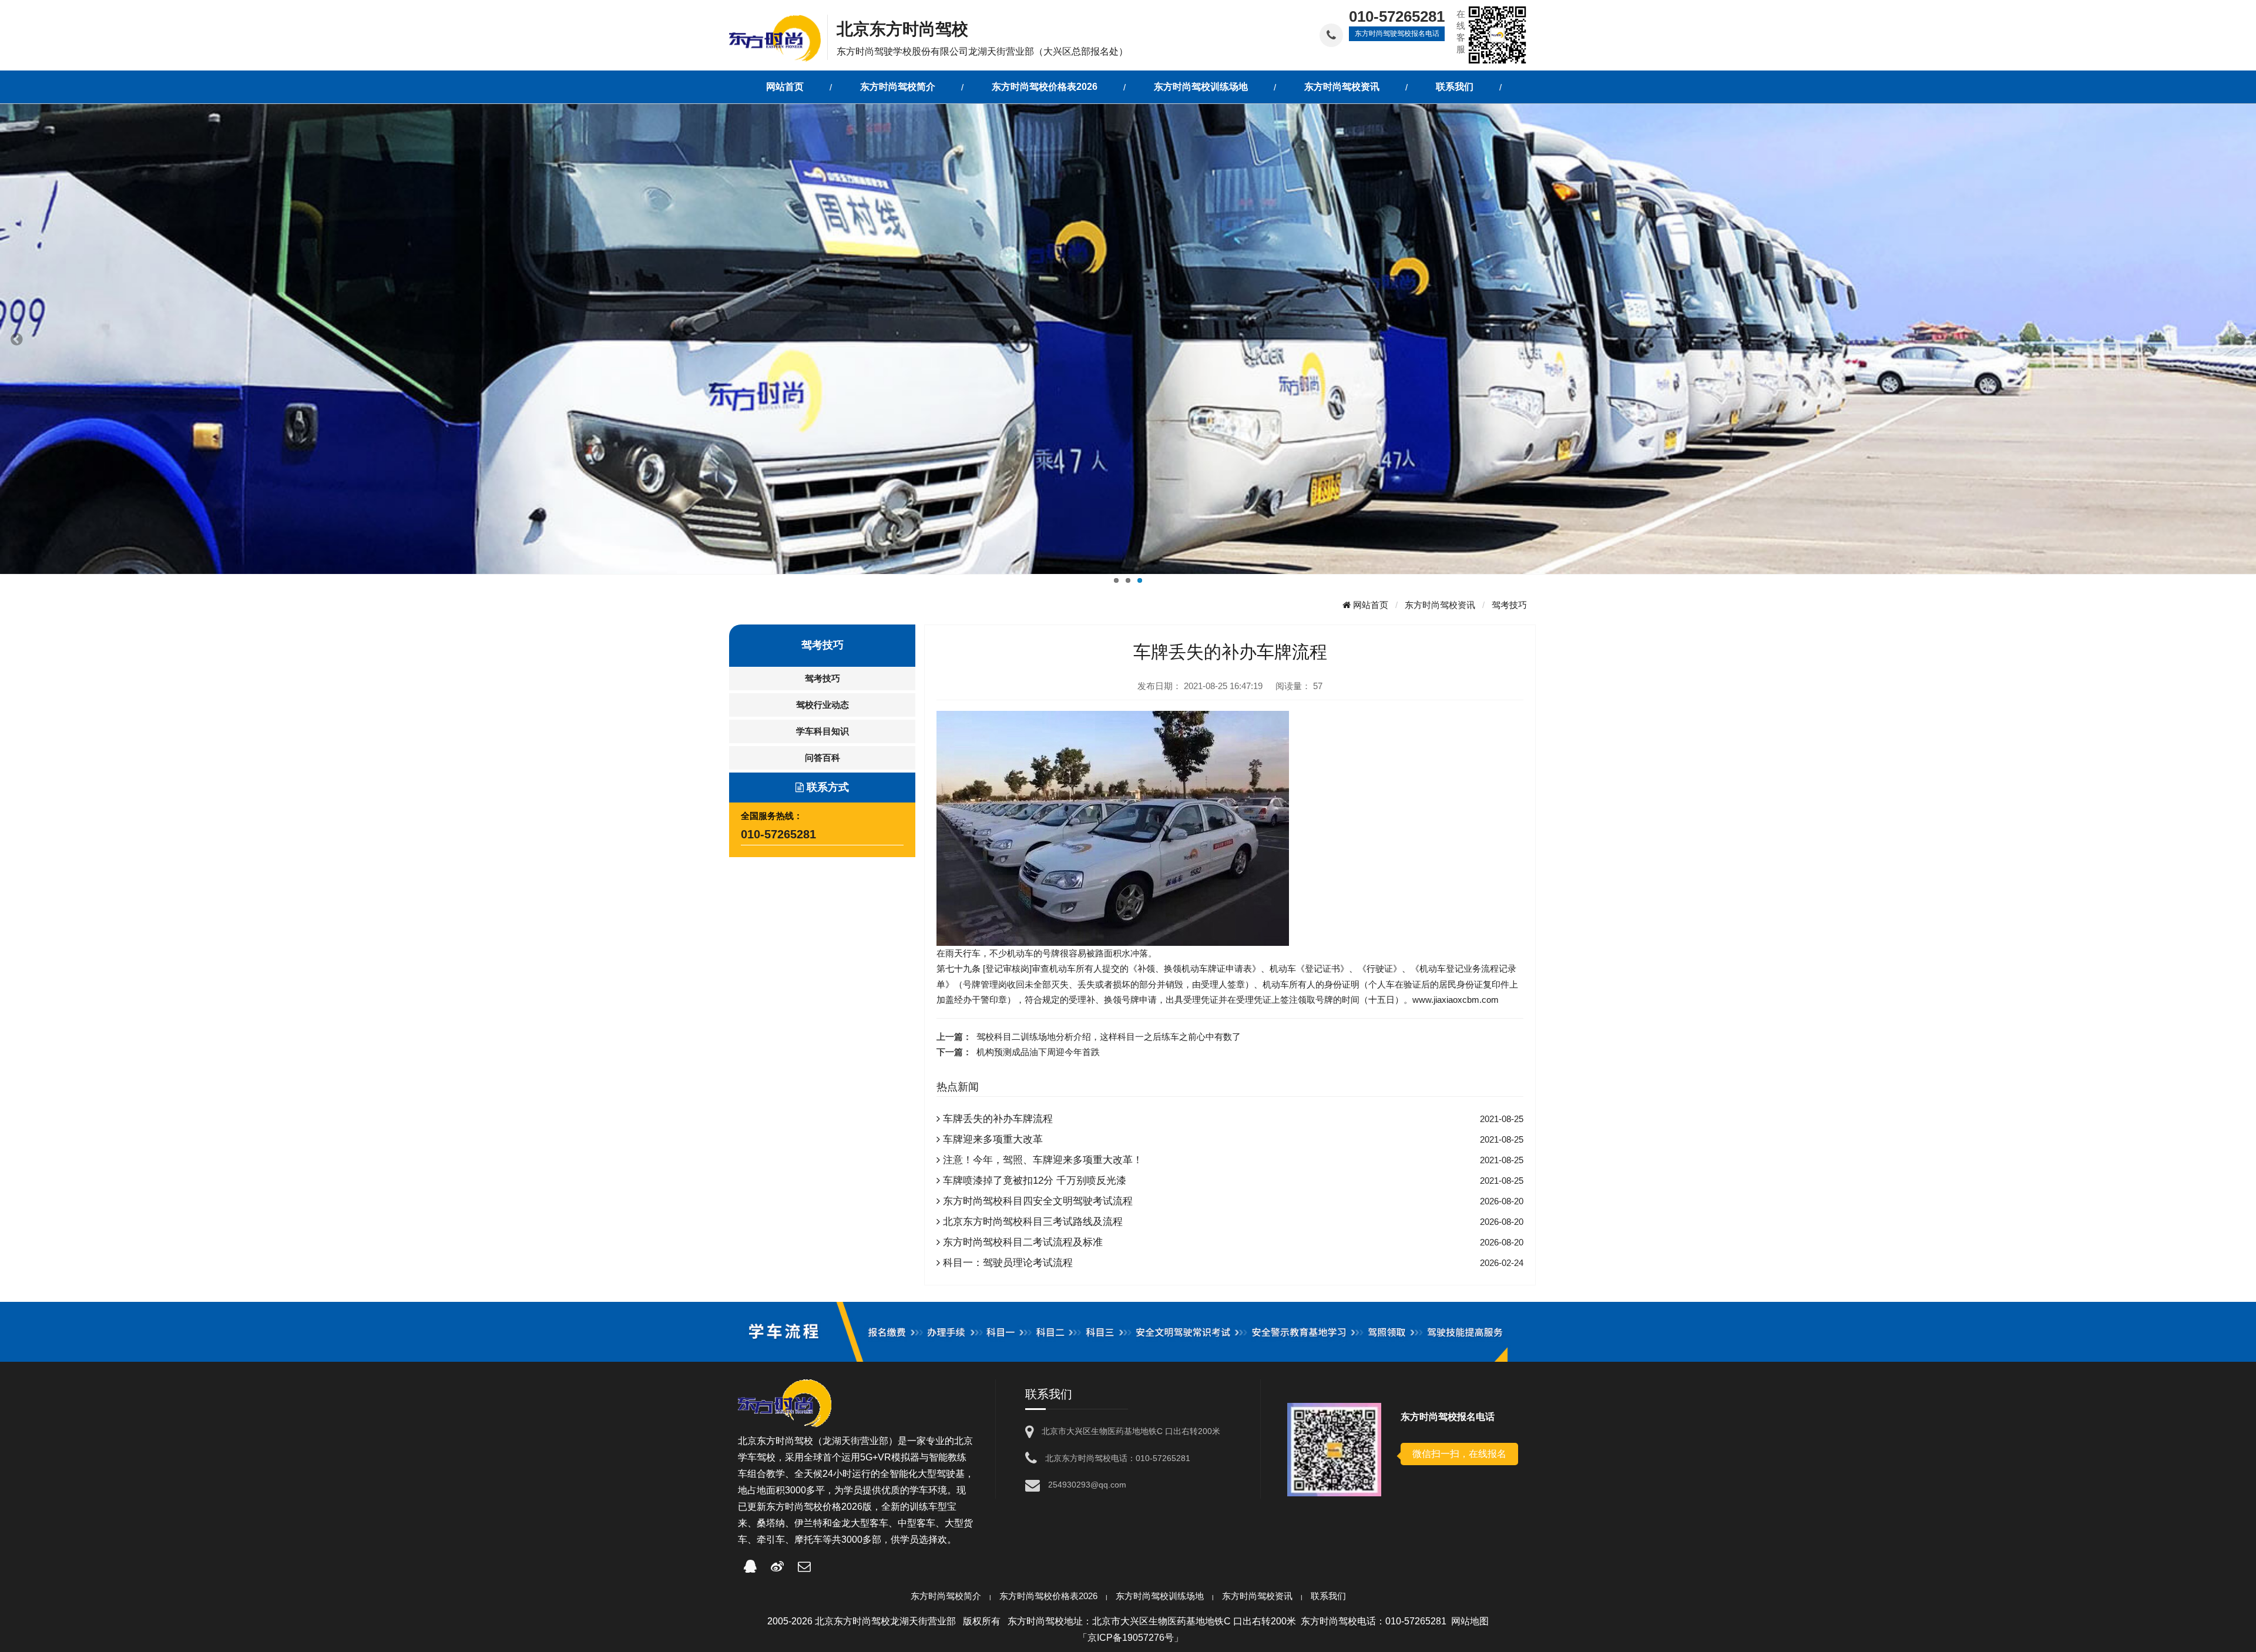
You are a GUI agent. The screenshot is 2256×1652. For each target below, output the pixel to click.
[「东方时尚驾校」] (778, 37)
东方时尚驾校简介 (946, 1596)
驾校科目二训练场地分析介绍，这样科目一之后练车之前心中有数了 (1109, 1037)
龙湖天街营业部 (855, 1441)
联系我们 (1328, 1596)
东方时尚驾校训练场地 (1160, 1596)
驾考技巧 (1509, 605)
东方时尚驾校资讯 (1440, 605)
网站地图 (1470, 1621)
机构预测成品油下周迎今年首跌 (1038, 1052)
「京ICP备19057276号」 (1131, 1638)
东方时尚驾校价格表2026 (1048, 1596)
